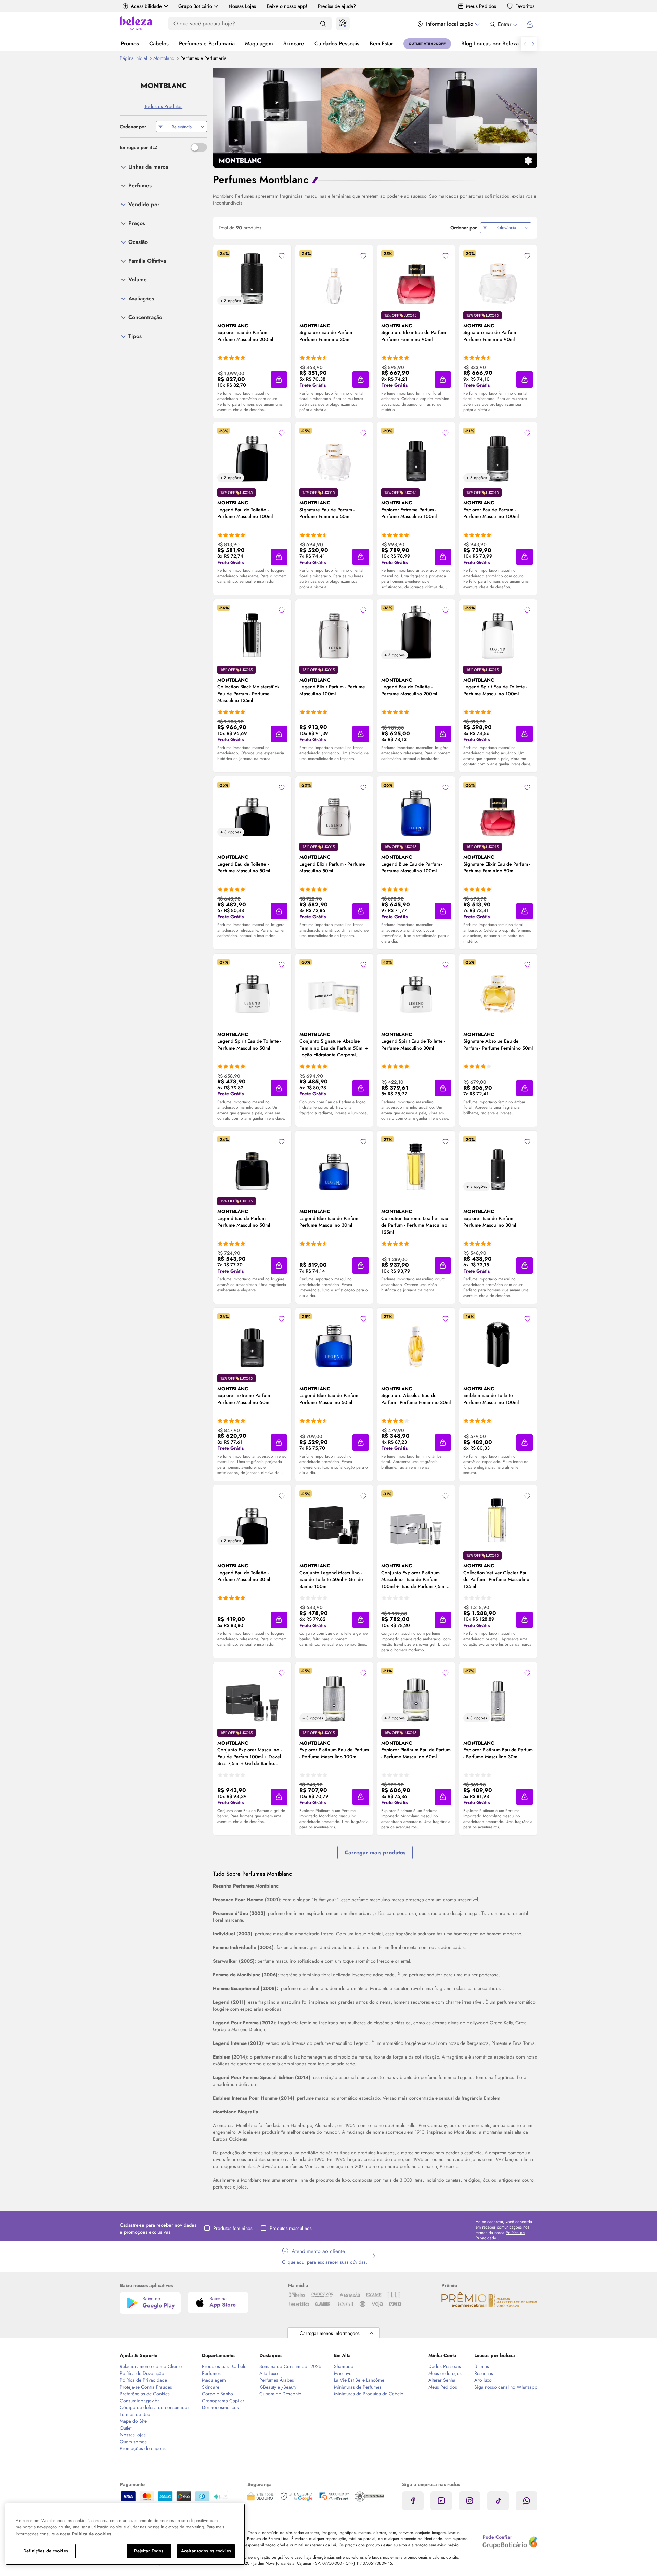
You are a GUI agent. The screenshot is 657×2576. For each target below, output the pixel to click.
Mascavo (343, 2373)
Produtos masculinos (291, 2228)
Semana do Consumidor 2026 (290, 2366)
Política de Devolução (142, 2373)
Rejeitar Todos (149, 2551)
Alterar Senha (442, 2380)
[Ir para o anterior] (525, 44)
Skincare (294, 44)
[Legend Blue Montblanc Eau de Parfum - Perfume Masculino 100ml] (416, 809)
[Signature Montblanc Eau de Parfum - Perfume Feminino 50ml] (334, 455)
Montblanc (164, 58)
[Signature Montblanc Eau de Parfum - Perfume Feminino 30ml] (334, 278)
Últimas (482, 2366)
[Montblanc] (163, 86)
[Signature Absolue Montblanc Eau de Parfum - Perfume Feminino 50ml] (498, 986)
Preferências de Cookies (145, 2394)
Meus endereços (445, 2373)
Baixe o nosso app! (287, 6)
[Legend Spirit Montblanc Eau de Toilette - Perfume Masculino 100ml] (498, 632)
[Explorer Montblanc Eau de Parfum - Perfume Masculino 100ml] (498, 455)
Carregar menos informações (330, 2333)
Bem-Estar (381, 44)
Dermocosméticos (220, 2407)
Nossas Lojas (242, 6)
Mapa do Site (133, 2421)
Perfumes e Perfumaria (207, 44)
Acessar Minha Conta (503, 24)
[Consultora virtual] (343, 24)
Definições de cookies (46, 2551)
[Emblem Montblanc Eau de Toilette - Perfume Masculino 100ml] (498, 1341)
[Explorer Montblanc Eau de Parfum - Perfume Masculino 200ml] (252, 278)
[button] (279, 380)
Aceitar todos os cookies (206, 2551)
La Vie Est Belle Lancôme (359, 2380)
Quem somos (133, 2442)
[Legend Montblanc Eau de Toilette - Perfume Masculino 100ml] (252, 455)
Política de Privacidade (143, 2380)
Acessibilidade (146, 6)
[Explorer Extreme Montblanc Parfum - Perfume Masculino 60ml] (252, 1341)
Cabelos (159, 44)
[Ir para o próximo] (533, 44)
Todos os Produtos (163, 106)
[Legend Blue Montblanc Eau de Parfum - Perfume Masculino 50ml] (334, 1341)
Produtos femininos (233, 2228)
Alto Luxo (269, 2373)
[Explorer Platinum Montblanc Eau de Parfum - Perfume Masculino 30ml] (498, 1695)
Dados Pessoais (445, 2366)
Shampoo (344, 2366)
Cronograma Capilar (223, 2401)
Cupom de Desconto (280, 2394)
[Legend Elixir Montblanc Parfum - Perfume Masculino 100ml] (334, 632)
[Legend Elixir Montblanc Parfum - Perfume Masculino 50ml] (334, 809)
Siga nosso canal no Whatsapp (506, 2387)
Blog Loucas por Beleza (490, 44)
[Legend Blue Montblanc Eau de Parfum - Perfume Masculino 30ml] (334, 1164)
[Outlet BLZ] (427, 44)
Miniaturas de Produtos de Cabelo (369, 2394)
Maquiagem (259, 44)
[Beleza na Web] (136, 24)
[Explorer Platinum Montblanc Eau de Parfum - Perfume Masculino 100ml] (334, 1695)
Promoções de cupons (143, 2448)
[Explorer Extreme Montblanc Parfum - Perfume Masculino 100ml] (416, 455)
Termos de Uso (135, 2414)
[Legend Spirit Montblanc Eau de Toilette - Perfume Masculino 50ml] (252, 986)
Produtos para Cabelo (224, 2366)
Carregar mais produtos (375, 1852)
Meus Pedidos (481, 6)
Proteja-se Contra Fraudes (146, 2387)
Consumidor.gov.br (139, 2401)
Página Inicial (134, 58)
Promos (130, 44)
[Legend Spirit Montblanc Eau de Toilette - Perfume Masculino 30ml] (416, 986)
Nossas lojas (133, 2435)
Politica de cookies (92, 2534)
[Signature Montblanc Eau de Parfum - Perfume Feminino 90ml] (498, 278)
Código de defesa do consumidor (154, 2407)
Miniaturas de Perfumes (358, 2387)
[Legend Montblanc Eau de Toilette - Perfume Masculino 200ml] (416, 632)
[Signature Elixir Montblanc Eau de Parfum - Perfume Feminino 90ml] (416, 278)
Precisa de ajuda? (337, 6)
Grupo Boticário (195, 6)
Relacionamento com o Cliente (151, 2366)
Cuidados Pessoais (337, 44)
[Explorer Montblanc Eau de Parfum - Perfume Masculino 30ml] (498, 1164)
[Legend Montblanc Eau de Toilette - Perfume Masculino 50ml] (252, 809)
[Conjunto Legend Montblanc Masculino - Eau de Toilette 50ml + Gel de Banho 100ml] (334, 1518)
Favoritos (525, 6)
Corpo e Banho (217, 2394)
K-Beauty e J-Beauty (278, 2387)
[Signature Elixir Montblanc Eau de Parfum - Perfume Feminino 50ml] (498, 809)
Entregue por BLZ (139, 147)
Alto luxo (483, 2380)
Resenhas (484, 2373)
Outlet (126, 2428)
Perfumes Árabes (277, 2380)
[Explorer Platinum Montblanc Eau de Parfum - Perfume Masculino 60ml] (416, 1695)
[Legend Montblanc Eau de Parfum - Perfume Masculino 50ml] (252, 1164)
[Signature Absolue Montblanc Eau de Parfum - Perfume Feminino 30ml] (416, 1341)
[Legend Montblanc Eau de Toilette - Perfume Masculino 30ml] (252, 1518)
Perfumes (211, 2373)
